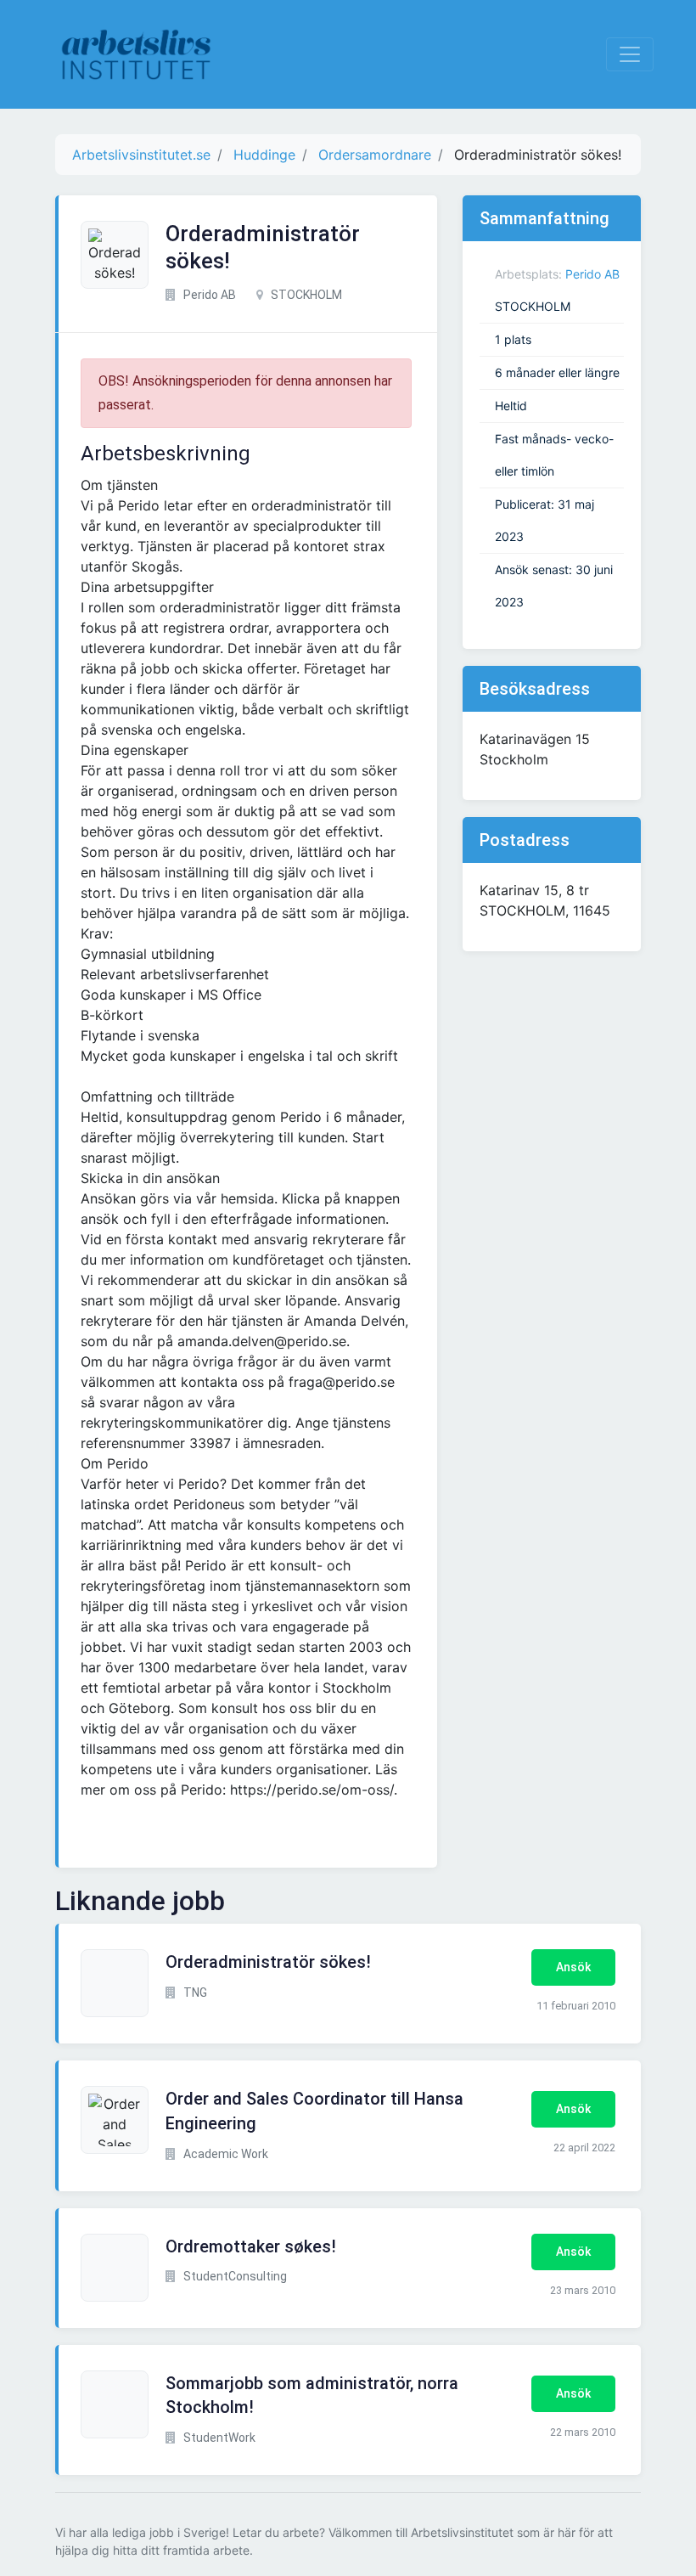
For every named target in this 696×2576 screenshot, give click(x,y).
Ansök (573, 1967)
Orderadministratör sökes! (268, 1962)
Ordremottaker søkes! (251, 2246)
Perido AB (592, 274)
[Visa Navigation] (630, 54)
